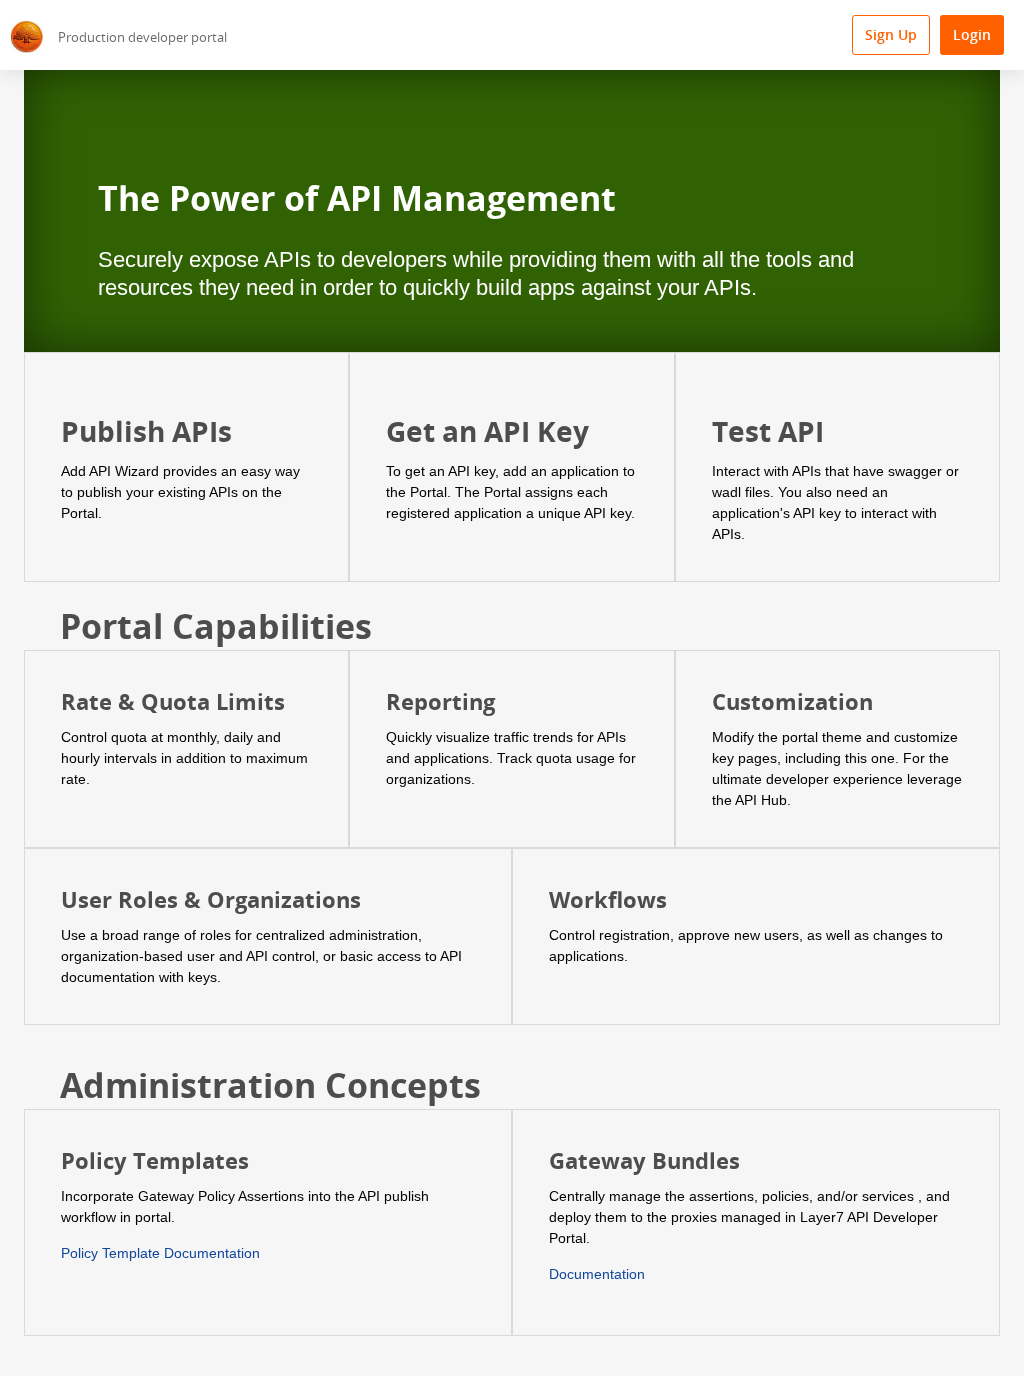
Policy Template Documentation (160, 1253)
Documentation (597, 1274)
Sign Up (891, 34)
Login (972, 34)
